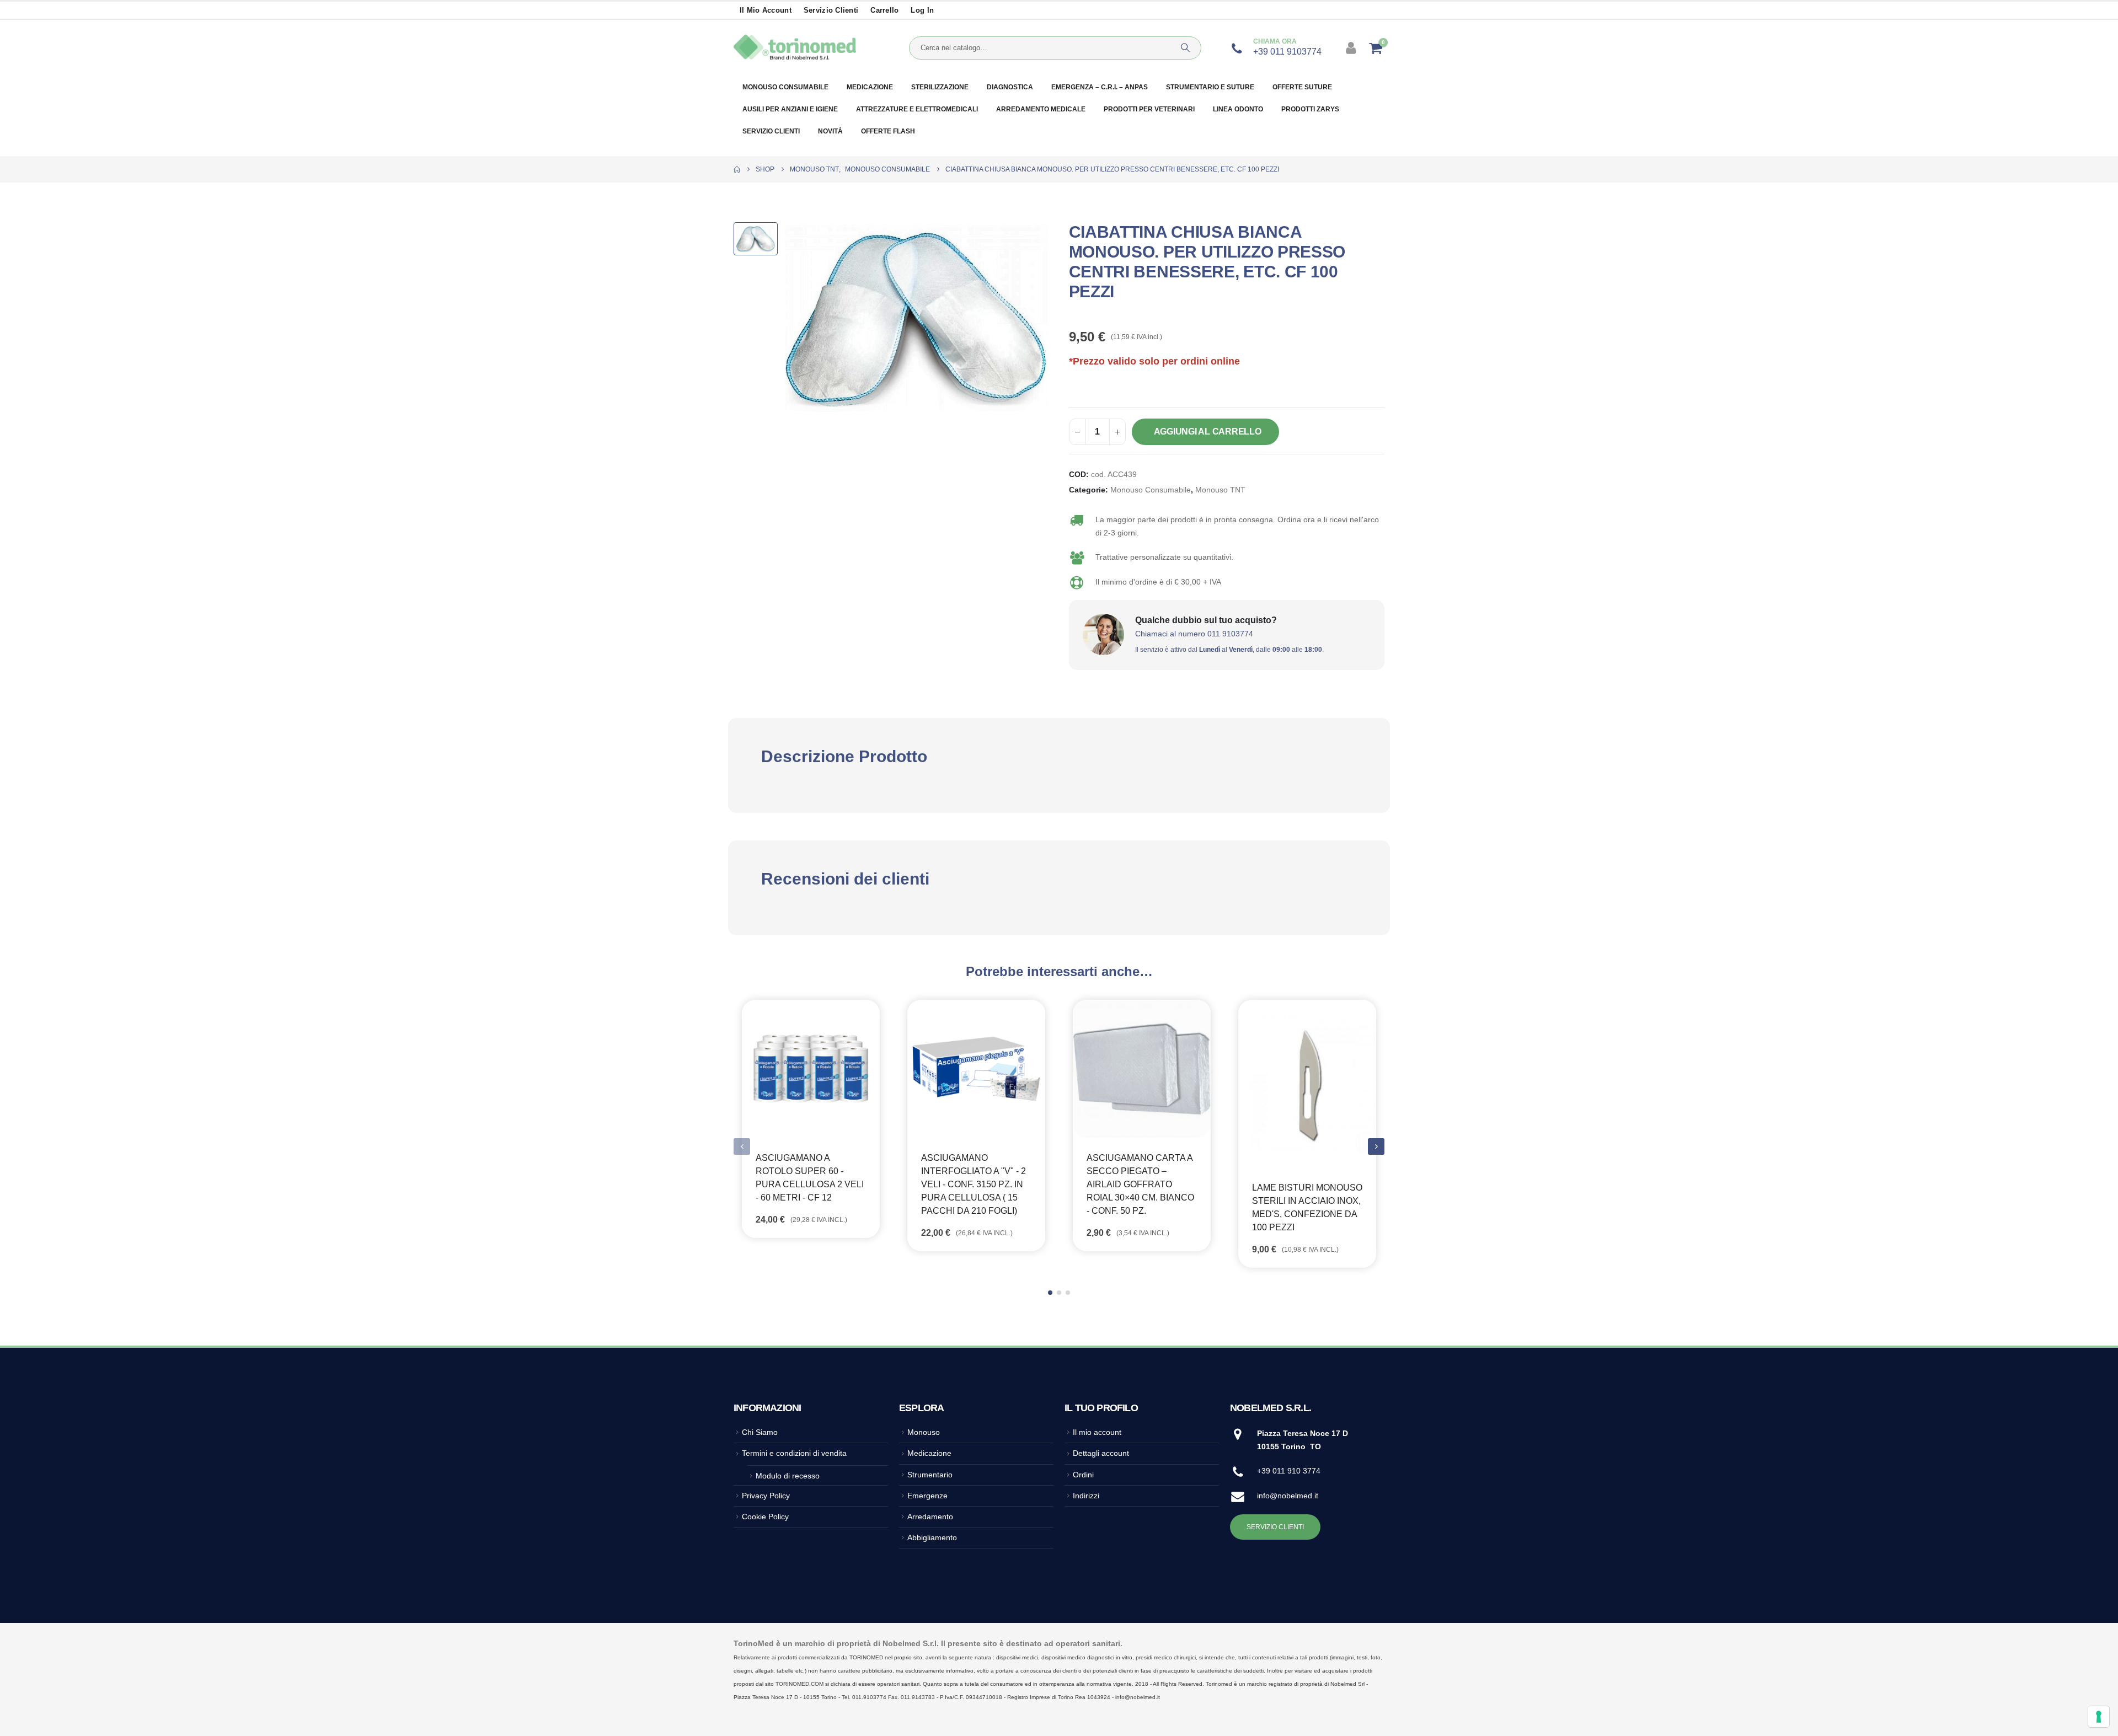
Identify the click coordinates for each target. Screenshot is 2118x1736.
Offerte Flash (888, 131)
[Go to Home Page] (737, 169)
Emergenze (927, 1496)
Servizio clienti (831, 10)
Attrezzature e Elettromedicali (917, 109)
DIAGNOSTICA (1010, 87)
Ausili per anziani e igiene (790, 109)
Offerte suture (1302, 87)
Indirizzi (1086, 1496)
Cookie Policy (765, 1517)
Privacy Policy (766, 1496)
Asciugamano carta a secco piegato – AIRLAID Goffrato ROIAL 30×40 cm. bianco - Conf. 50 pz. (1140, 1184)
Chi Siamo (760, 1432)
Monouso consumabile (785, 87)
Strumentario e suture (1210, 87)
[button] (1376, 1146)
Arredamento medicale (1041, 109)
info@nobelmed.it (1288, 1496)
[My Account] (1352, 48)
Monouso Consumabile (1151, 490)
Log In (922, 10)
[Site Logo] (795, 48)
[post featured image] (811, 1069)
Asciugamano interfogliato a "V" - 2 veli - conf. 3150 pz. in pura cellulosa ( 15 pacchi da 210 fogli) (974, 1184)
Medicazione (870, 87)
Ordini (1083, 1475)
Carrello (884, 10)
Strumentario (930, 1475)
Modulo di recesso (788, 1476)
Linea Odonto (1238, 109)
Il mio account (766, 10)
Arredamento (930, 1517)
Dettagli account (1101, 1453)
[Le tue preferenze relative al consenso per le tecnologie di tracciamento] (2099, 1717)
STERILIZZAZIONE (940, 87)
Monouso (924, 1432)
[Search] (1185, 48)
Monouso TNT (1220, 490)
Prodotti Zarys (1310, 109)
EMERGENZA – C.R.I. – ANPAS (1100, 87)
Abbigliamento (932, 1537)
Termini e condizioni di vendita (794, 1453)
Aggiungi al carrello (1208, 432)
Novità (830, 131)
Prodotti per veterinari (1149, 109)
